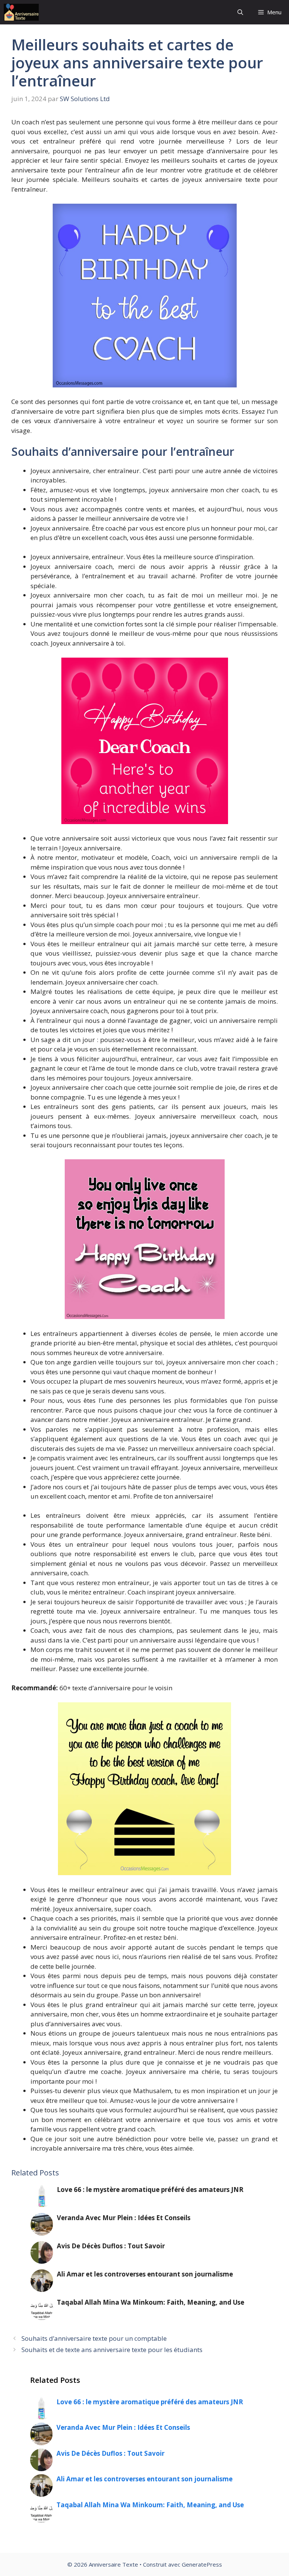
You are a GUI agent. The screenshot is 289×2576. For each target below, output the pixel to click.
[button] (240, 12)
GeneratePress (202, 2564)
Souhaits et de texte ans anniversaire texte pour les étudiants (112, 2350)
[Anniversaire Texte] (21, 12)
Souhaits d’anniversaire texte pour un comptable (94, 2338)
